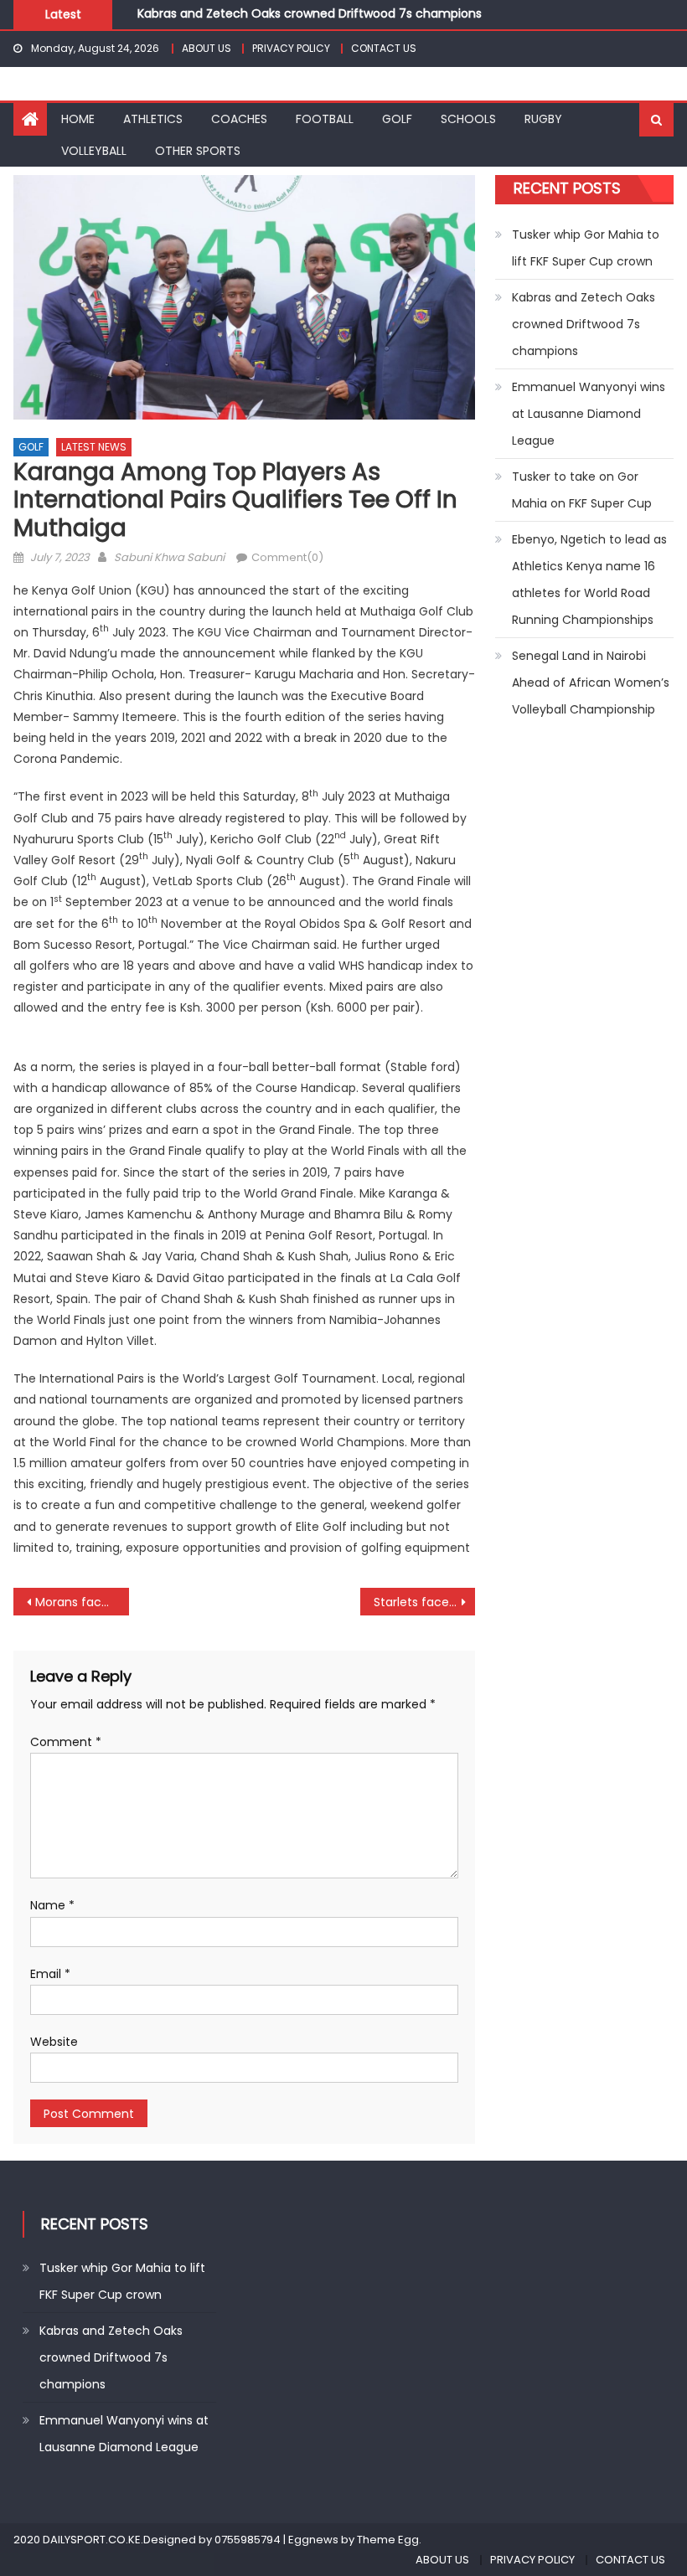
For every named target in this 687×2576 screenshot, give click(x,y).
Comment (66, 1742)
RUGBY (543, 119)
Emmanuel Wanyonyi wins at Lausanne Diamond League (589, 414)
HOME (78, 119)
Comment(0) (287, 557)
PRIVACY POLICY (291, 48)
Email (50, 1974)
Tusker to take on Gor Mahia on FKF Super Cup (582, 490)
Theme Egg (388, 2540)
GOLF (397, 119)
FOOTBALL (325, 119)
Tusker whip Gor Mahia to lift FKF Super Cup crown (586, 248)
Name (52, 1905)
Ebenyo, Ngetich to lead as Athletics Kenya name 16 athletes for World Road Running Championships (589, 580)
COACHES (239, 119)
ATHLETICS (153, 119)
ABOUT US (207, 48)
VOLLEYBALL (94, 151)
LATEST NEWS (94, 447)
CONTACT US (384, 48)
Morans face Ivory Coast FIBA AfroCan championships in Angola (82, 1602)
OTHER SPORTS (198, 151)
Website (54, 2042)
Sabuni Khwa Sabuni (169, 557)
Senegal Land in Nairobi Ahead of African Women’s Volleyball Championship (591, 683)
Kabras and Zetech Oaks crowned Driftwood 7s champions (310, 11)
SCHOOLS (468, 119)
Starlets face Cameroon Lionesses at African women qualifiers (425, 1602)
